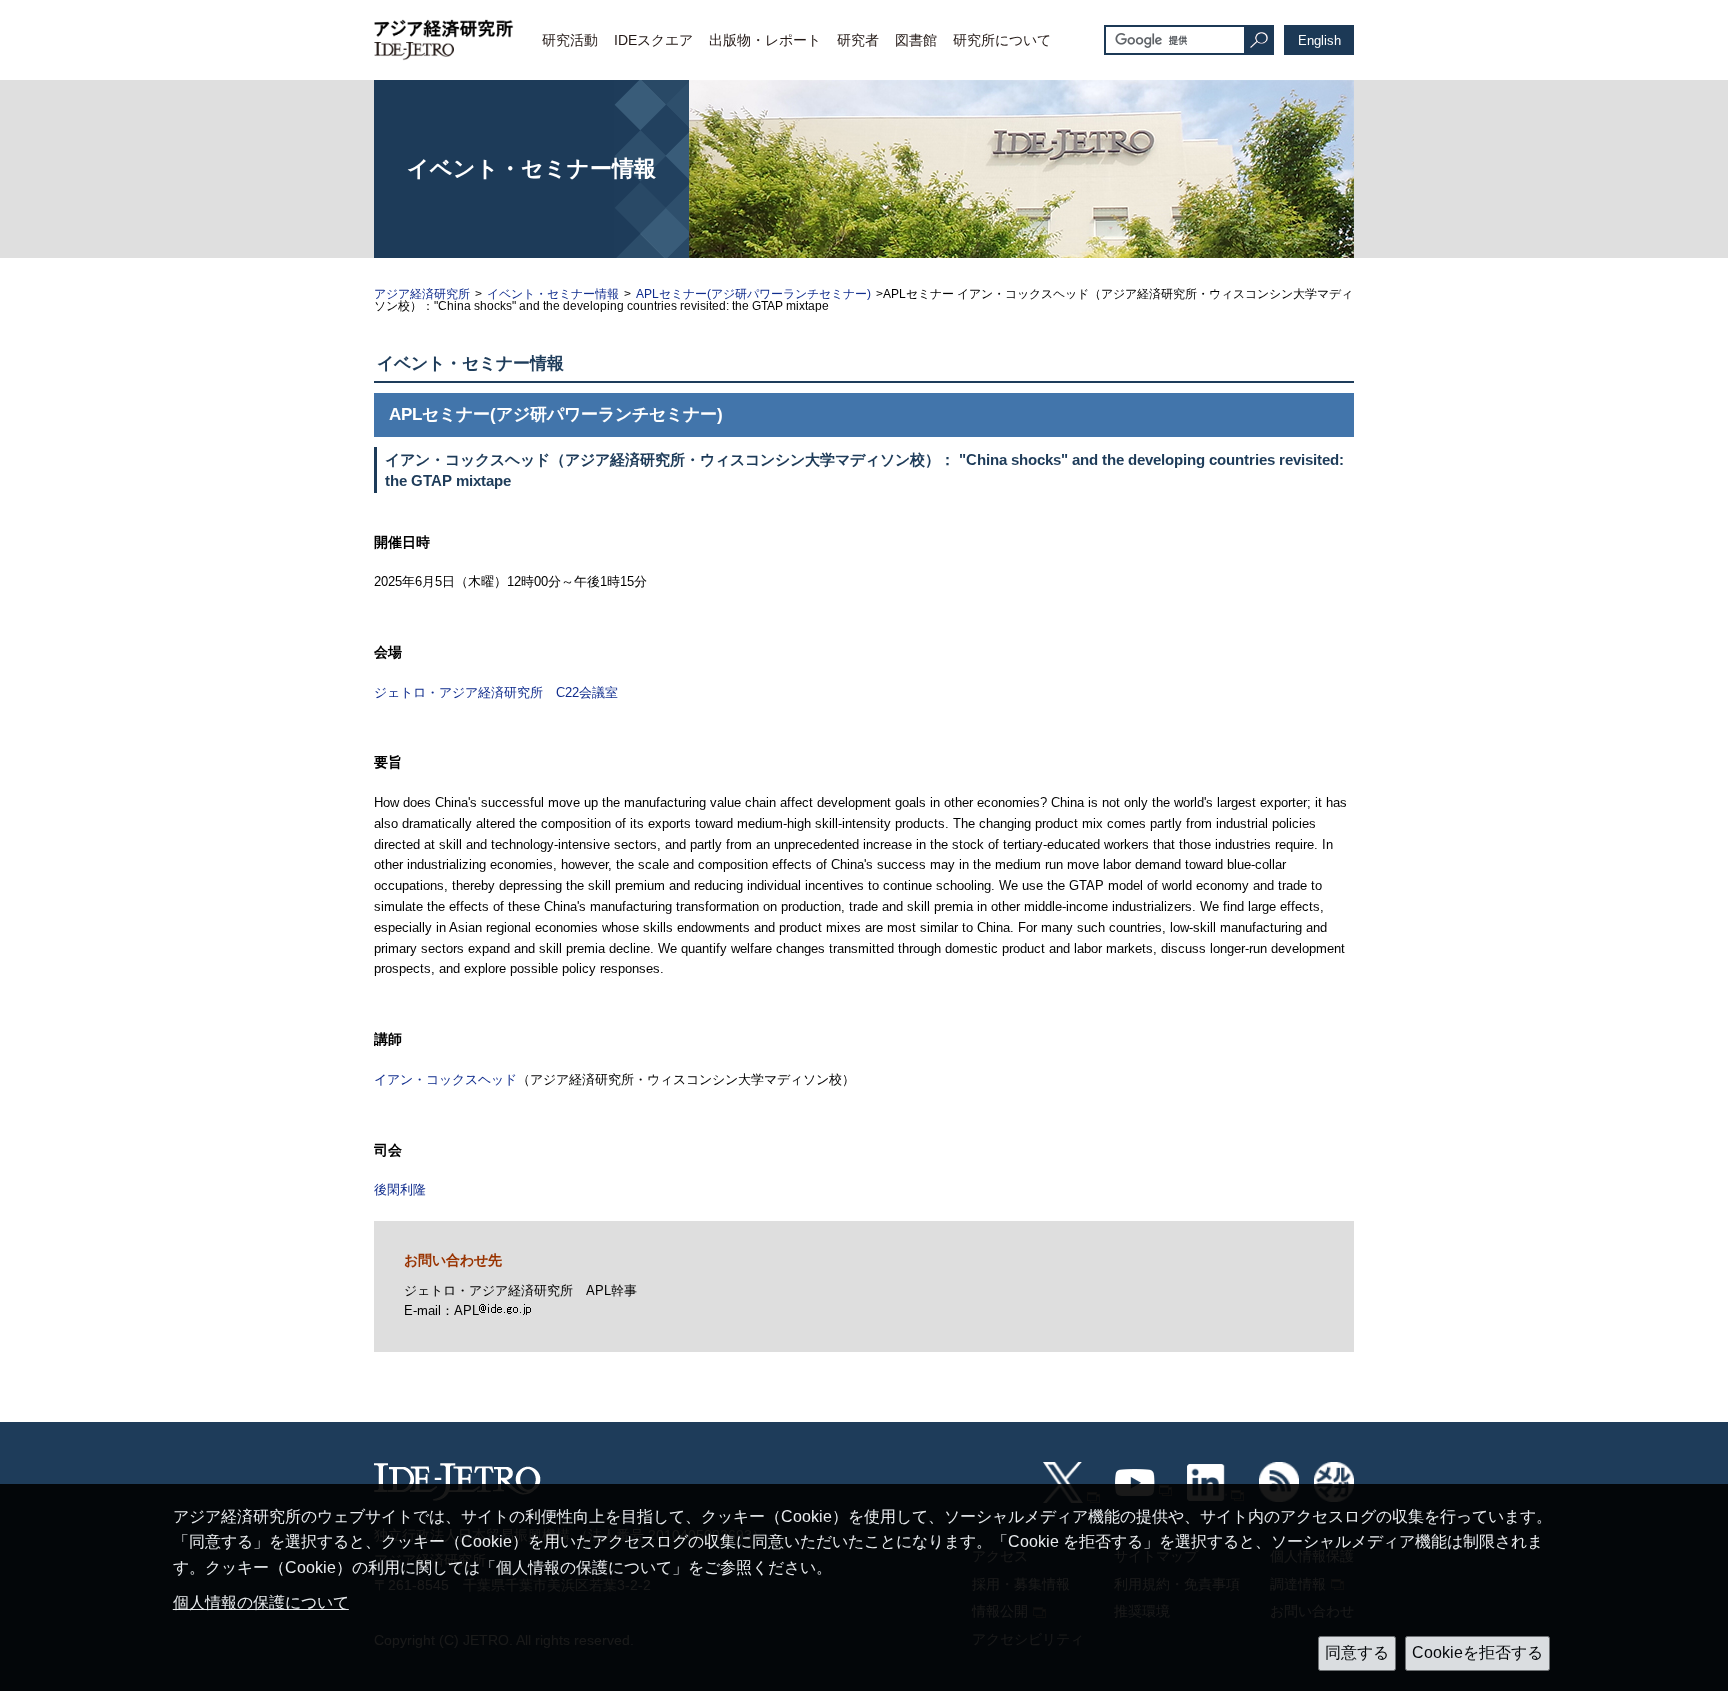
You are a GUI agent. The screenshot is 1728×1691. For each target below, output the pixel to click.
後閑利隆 (400, 1189)
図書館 (916, 40)
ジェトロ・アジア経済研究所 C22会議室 (496, 692)
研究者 (858, 40)
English (1319, 40)
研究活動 (570, 40)
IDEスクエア (653, 40)
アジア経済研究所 (422, 294)
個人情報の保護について (261, 1602)
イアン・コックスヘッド (445, 1079)
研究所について (1002, 40)
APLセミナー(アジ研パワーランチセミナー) (753, 294)
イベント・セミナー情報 (553, 294)
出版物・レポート (765, 40)
